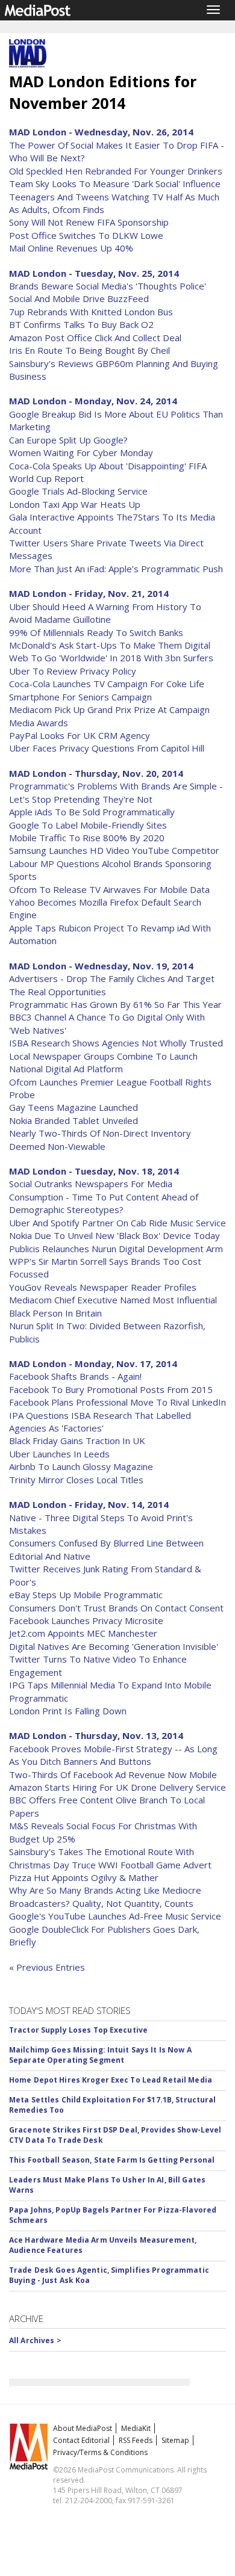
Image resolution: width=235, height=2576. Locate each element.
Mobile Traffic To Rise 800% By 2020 (87, 838)
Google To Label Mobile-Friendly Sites (88, 825)
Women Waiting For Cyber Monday (81, 452)
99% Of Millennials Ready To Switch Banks (96, 632)
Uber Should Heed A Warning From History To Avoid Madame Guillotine (105, 613)
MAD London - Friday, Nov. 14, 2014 (89, 1504)
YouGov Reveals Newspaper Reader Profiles (103, 1287)
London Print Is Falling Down (68, 1711)
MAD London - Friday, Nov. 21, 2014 (89, 593)
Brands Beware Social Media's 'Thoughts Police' (108, 286)
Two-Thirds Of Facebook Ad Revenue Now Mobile (113, 1774)
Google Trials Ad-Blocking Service (78, 491)
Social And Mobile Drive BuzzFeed (79, 298)
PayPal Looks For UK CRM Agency (80, 735)
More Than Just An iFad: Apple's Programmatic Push (116, 569)
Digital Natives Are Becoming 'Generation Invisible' (114, 1646)
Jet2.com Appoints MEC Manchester (83, 1633)
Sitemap (175, 2440)
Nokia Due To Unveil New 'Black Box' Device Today (114, 1235)
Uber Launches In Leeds (59, 1454)
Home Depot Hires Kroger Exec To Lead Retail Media (111, 2080)
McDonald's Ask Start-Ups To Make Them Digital (110, 645)
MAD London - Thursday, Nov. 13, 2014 (96, 1735)
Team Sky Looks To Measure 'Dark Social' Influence (115, 184)
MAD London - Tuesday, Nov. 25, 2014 (94, 273)
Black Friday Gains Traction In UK (77, 1441)
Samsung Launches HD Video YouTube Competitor (114, 850)
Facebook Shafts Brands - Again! (75, 1376)
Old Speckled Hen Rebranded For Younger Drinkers (116, 171)
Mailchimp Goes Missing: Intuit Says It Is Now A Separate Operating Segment (100, 2055)
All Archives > (35, 2340)
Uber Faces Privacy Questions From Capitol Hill (107, 748)
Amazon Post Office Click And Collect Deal (95, 338)
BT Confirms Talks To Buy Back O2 (81, 324)
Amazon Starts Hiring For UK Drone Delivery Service (117, 1787)
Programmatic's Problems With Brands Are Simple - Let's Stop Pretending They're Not (116, 792)
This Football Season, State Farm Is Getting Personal (112, 2160)
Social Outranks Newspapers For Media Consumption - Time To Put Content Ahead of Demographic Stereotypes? (104, 1197)
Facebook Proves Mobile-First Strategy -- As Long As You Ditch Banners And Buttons (113, 1755)
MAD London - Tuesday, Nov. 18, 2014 (94, 1171)
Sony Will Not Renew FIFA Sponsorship (89, 222)
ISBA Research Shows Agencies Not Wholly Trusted (116, 1043)
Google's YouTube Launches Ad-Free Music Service (115, 1916)
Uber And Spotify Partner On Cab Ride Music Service (117, 1223)
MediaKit (136, 2428)
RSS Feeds (136, 2440)
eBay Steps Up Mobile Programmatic (86, 1595)
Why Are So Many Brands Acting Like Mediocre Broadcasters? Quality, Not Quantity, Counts (105, 1896)
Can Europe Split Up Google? (68, 440)
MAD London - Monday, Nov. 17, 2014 (93, 1364)
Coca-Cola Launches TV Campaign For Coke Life (107, 684)
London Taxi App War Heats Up (75, 504)
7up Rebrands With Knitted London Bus (91, 312)
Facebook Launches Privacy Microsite (86, 1620)
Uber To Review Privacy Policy (73, 671)
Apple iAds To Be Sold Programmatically (92, 812)
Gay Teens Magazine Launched (74, 1107)
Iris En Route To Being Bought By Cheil (89, 350)
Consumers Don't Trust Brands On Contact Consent (116, 1608)
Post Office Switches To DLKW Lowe (86, 235)
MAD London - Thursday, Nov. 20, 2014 (96, 773)
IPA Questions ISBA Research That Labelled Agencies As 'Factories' (100, 1422)
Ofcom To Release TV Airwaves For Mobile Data (109, 889)
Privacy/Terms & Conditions (100, 2452)
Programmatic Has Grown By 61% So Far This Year (115, 1004)
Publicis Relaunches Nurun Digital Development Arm (116, 1249)
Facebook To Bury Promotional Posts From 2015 (111, 1389)
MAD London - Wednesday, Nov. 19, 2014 (101, 966)
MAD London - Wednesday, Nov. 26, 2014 (101, 132)
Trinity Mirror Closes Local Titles (76, 1480)
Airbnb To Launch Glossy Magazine (81, 1466)
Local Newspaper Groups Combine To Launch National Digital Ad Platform (103, 1062)
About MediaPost (83, 2428)
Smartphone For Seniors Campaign (80, 697)
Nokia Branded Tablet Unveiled (74, 1120)
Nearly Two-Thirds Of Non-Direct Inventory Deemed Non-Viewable (100, 1139)
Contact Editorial (81, 2440)
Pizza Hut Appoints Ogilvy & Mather (84, 1877)
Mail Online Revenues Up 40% (71, 248)
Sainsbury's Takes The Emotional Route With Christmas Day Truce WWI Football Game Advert (110, 1858)
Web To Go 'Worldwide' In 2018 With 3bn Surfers (111, 658)
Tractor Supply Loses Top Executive (78, 2030)
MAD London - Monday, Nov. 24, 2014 (93, 401)
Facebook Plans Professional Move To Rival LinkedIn (117, 1402)
